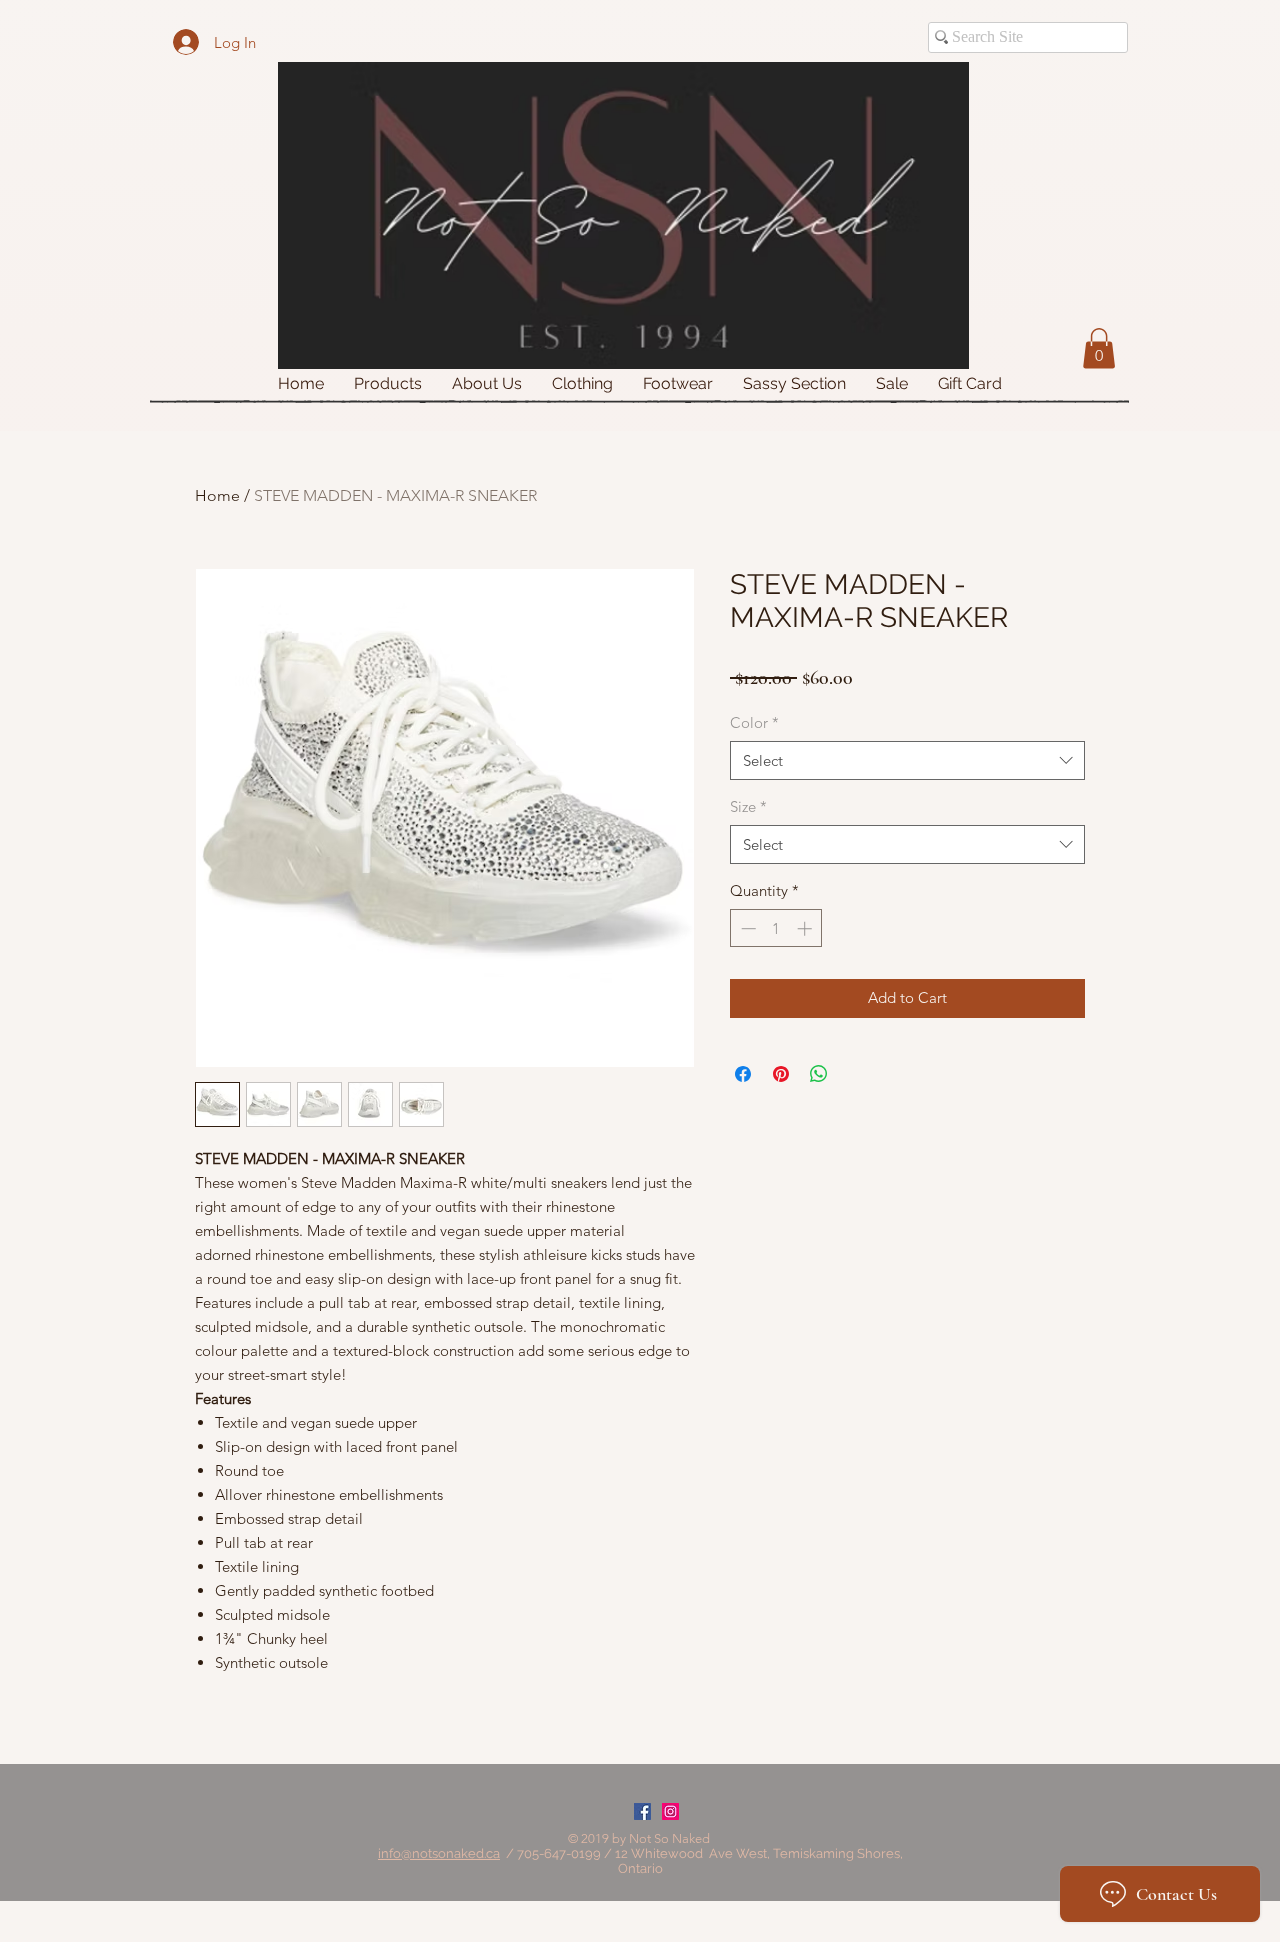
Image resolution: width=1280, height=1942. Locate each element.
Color (754, 722)
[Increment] (806, 928)
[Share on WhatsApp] (819, 1074)
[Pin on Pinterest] (781, 1074)
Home (217, 495)
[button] (1099, 348)
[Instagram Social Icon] (670, 1811)
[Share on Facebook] (743, 1074)
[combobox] (907, 760)
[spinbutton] (776, 928)
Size (748, 806)
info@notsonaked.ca (439, 1853)
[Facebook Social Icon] (642, 1811)
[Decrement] (746, 928)
